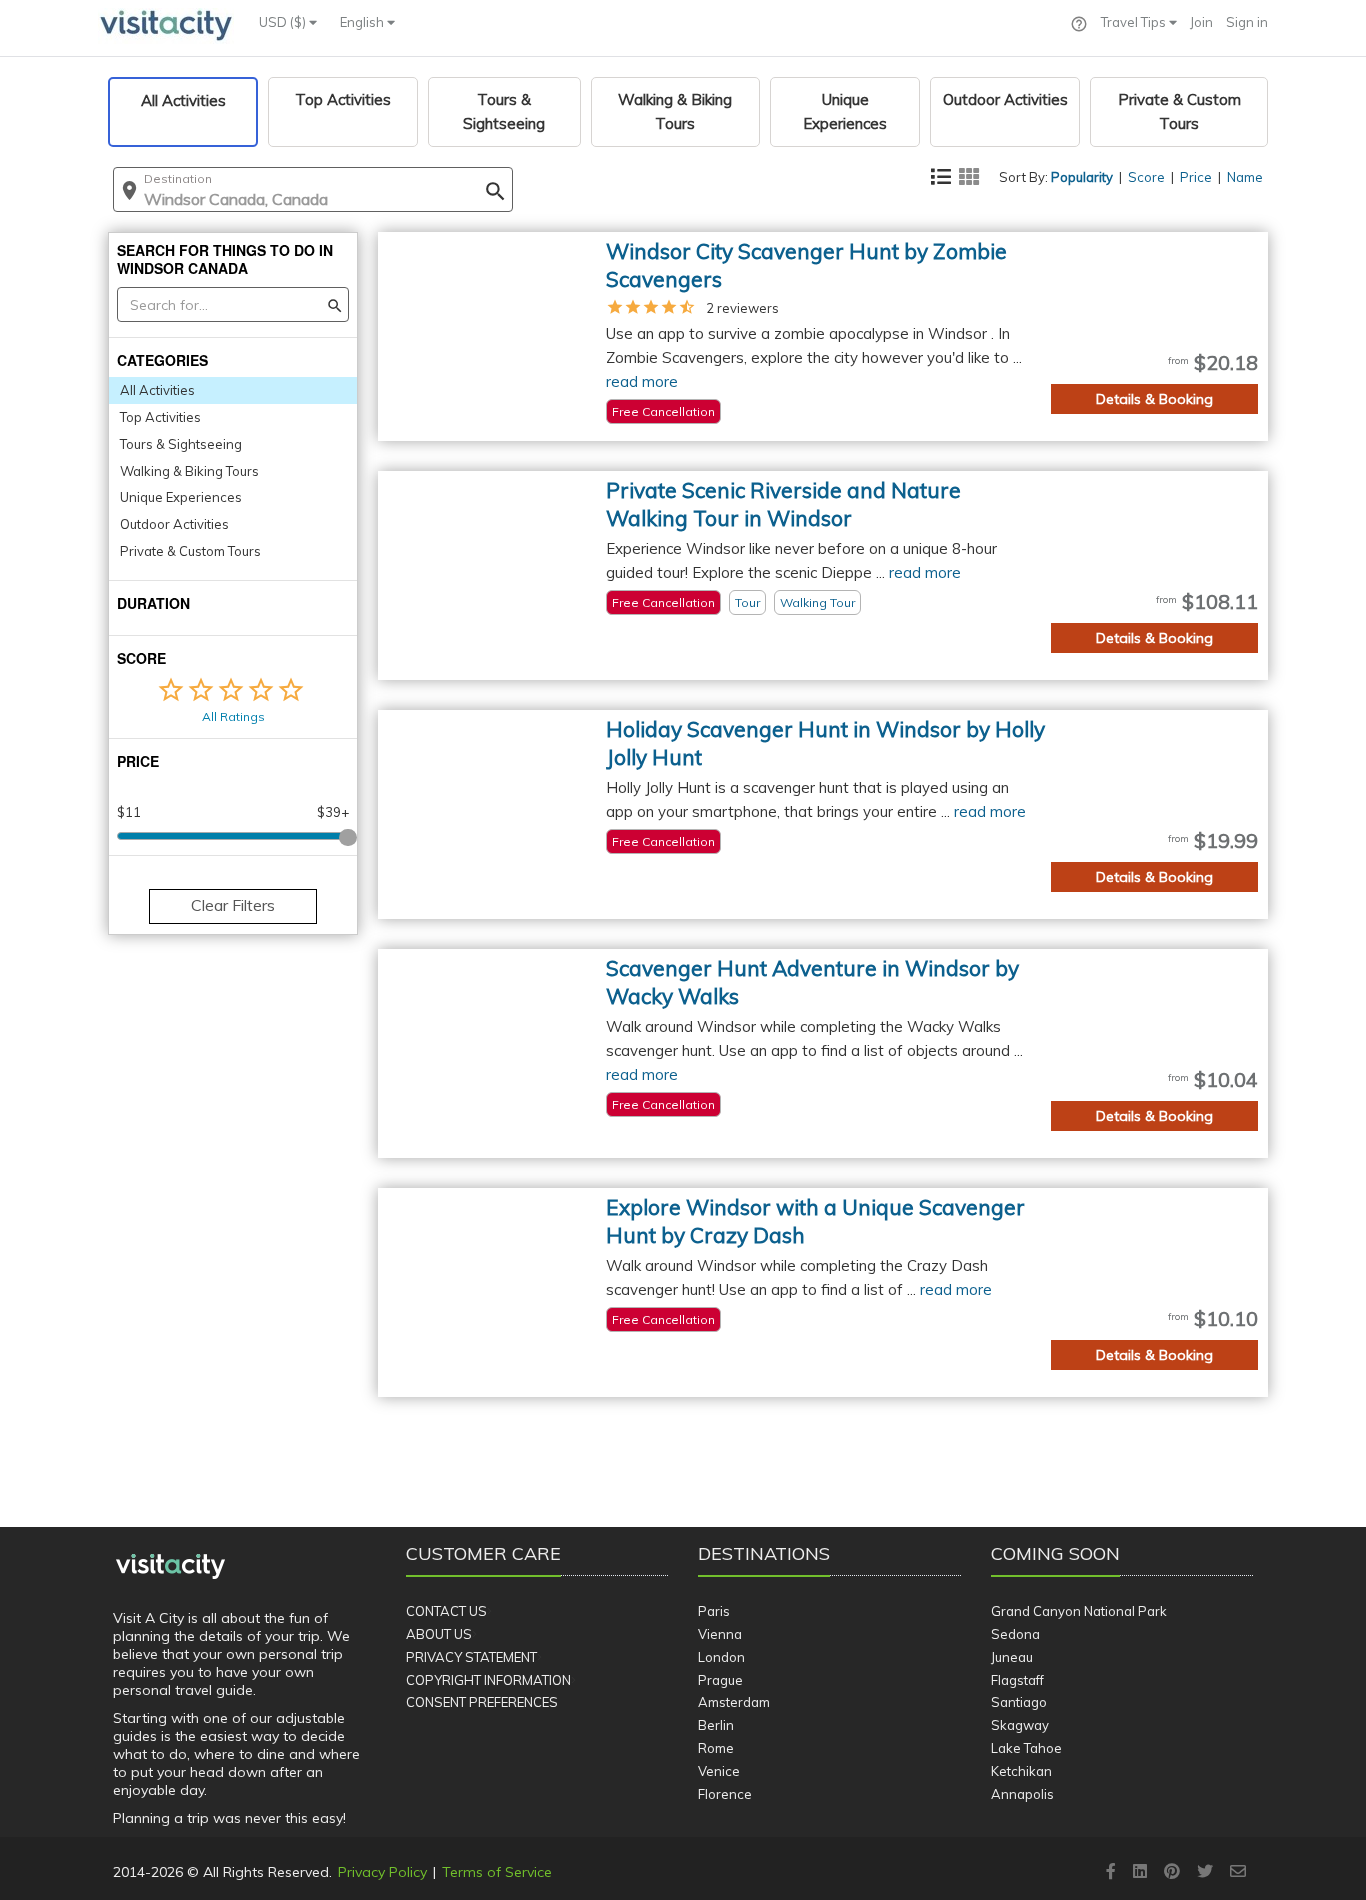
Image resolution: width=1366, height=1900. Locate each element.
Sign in (1247, 22)
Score (1146, 177)
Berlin (716, 1725)
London (721, 1657)
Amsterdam (734, 1702)
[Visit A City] (170, 1567)
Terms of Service (497, 1872)
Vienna (720, 1634)
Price (1196, 177)
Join (1201, 22)
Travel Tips (1135, 22)
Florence (725, 1794)
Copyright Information (488, 1680)
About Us (439, 1634)
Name (1245, 177)
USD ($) (284, 22)
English (363, 22)
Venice (719, 1771)
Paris (714, 1611)
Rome (716, 1748)
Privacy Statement (471, 1657)
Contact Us (446, 1611)
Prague (720, 1680)
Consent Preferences (482, 1702)
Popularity (1082, 177)
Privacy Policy (382, 1872)
